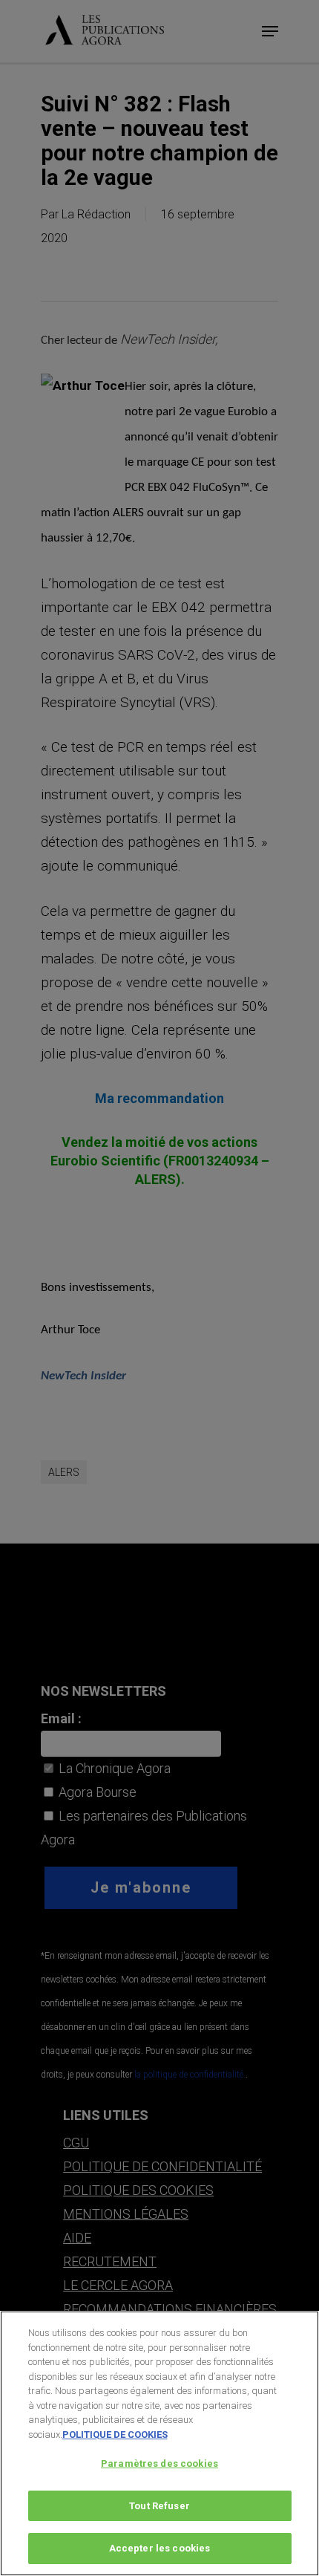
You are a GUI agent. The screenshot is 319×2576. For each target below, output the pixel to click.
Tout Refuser (159, 2506)
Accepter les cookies (160, 2548)
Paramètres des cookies (159, 2463)
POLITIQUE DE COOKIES (115, 2434)
